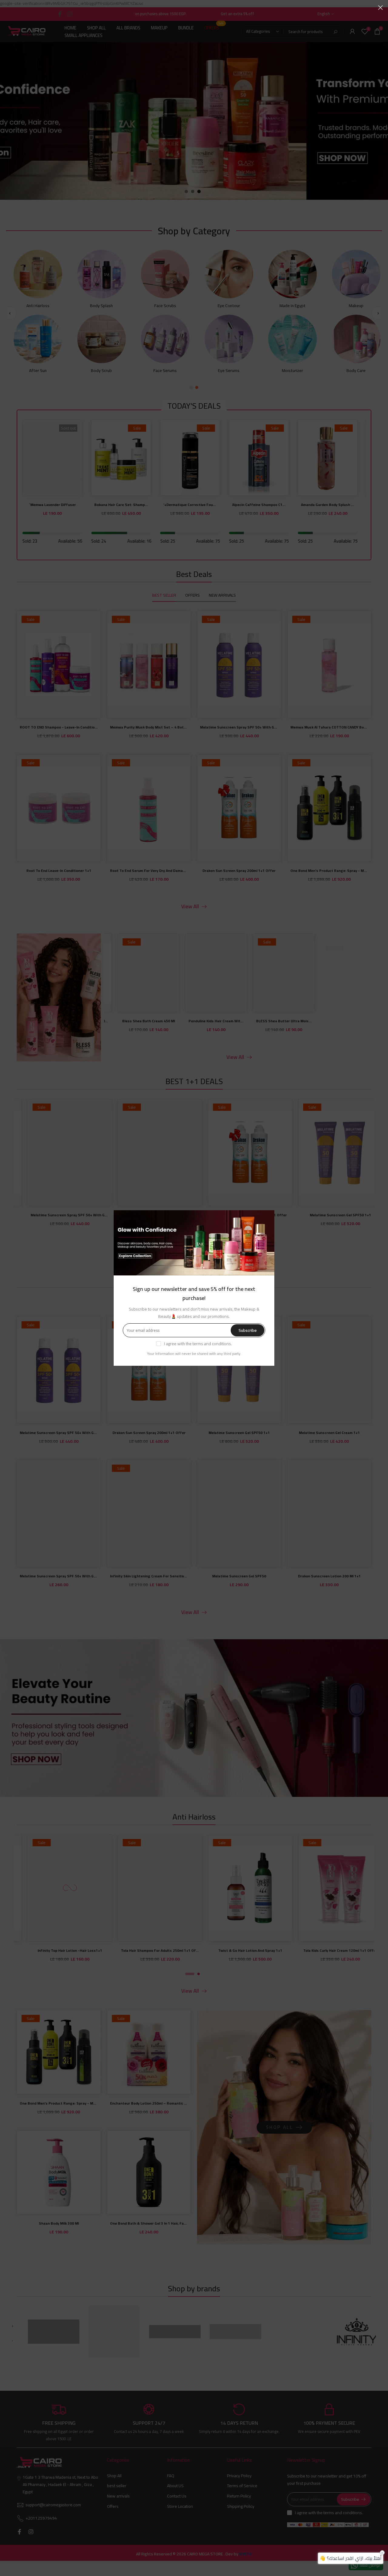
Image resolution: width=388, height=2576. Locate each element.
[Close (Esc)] (380, 8)
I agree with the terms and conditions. (198, 1344)
